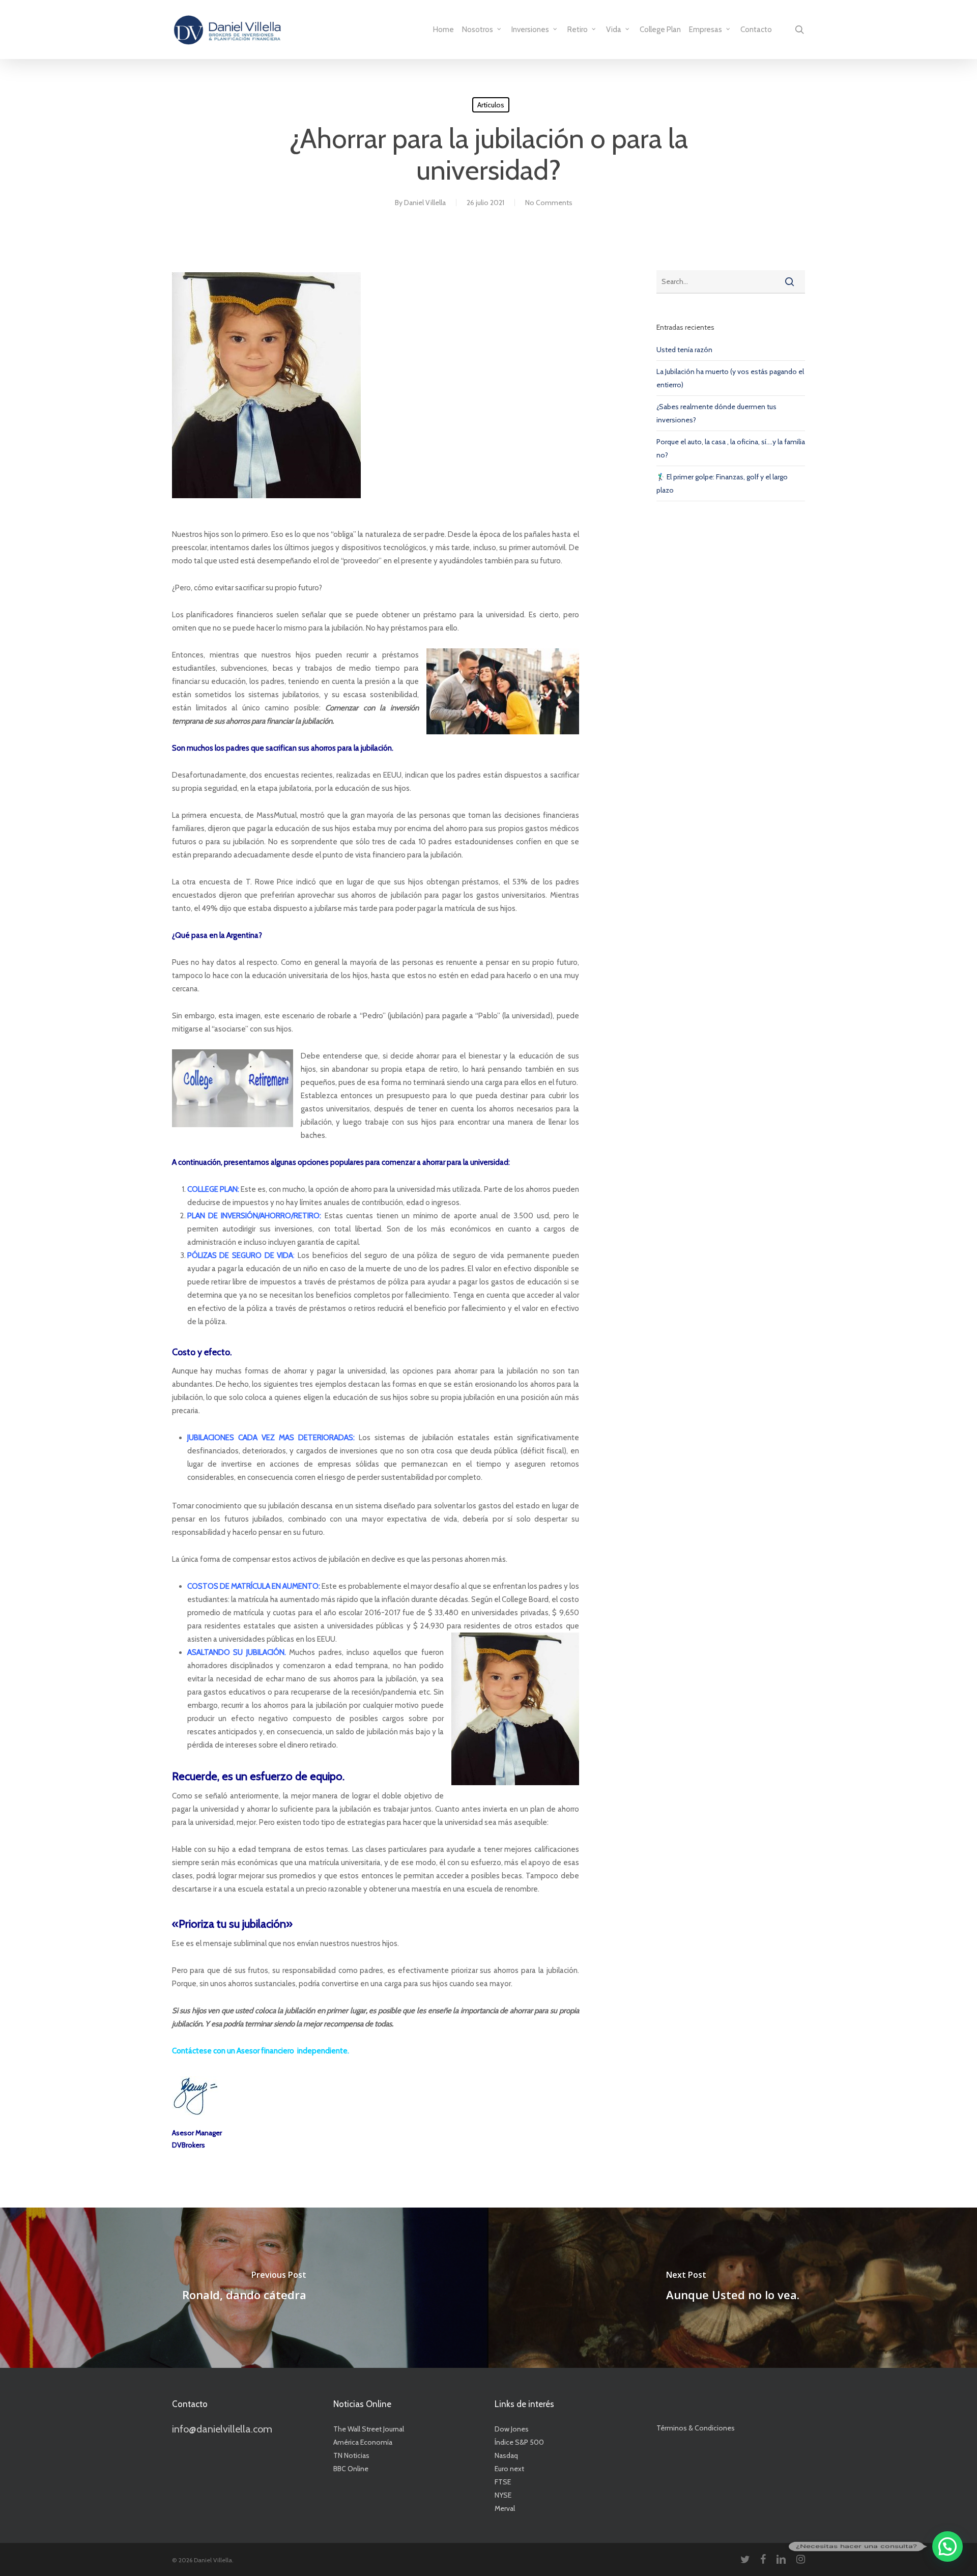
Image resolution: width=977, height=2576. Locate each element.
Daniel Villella (425, 203)
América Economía (363, 2442)
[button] (947, 2546)
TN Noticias (351, 2455)
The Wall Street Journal (369, 2429)
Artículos (491, 105)
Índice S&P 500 (519, 2442)
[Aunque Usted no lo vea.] (733, 2288)
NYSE (503, 2495)
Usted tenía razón (684, 350)
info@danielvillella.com (222, 2429)
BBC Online (351, 2469)
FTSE (503, 2482)
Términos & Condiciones (696, 2428)
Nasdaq (506, 2455)
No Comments (549, 203)
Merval (505, 2508)
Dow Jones (512, 2429)
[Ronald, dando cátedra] (244, 2288)
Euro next (509, 2469)
